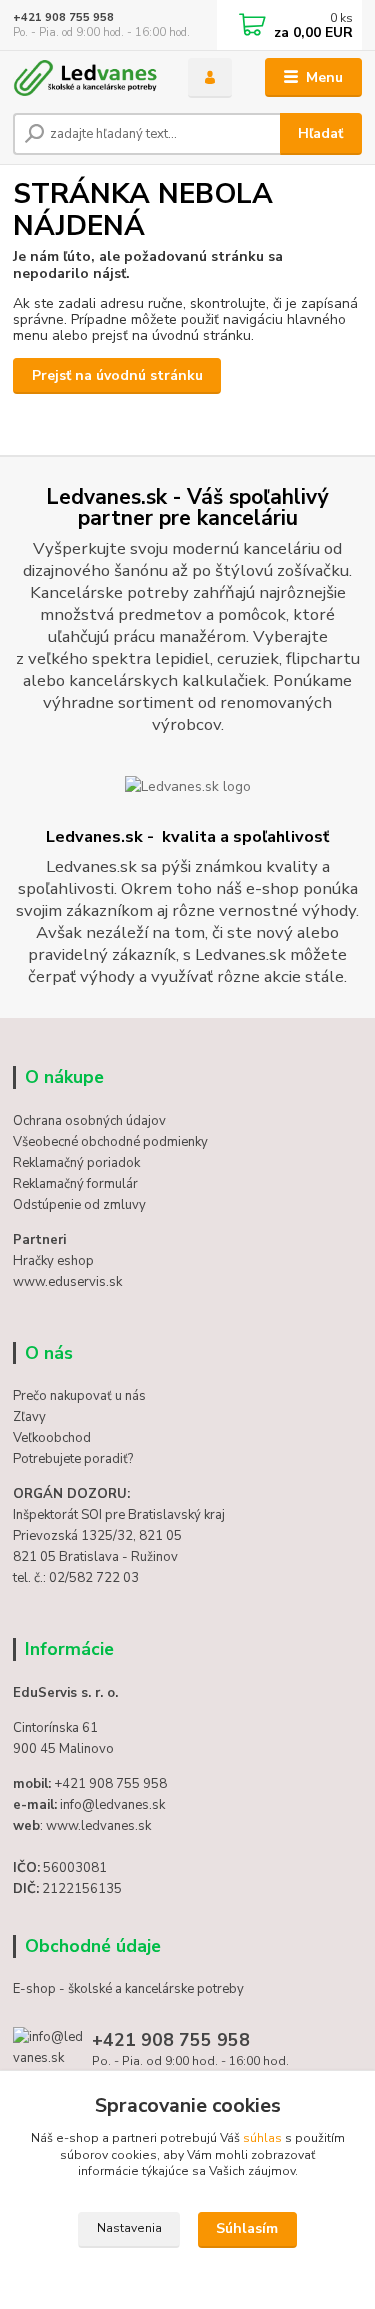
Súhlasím (247, 2228)
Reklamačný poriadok (76, 1163)
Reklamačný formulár (75, 1184)
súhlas (262, 2138)
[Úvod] (85, 78)
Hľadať (320, 133)
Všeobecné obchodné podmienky (110, 1142)
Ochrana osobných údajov (89, 1121)
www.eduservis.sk (67, 1282)
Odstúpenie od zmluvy (79, 1205)
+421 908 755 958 (63, 17)
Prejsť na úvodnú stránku (117, 375)
